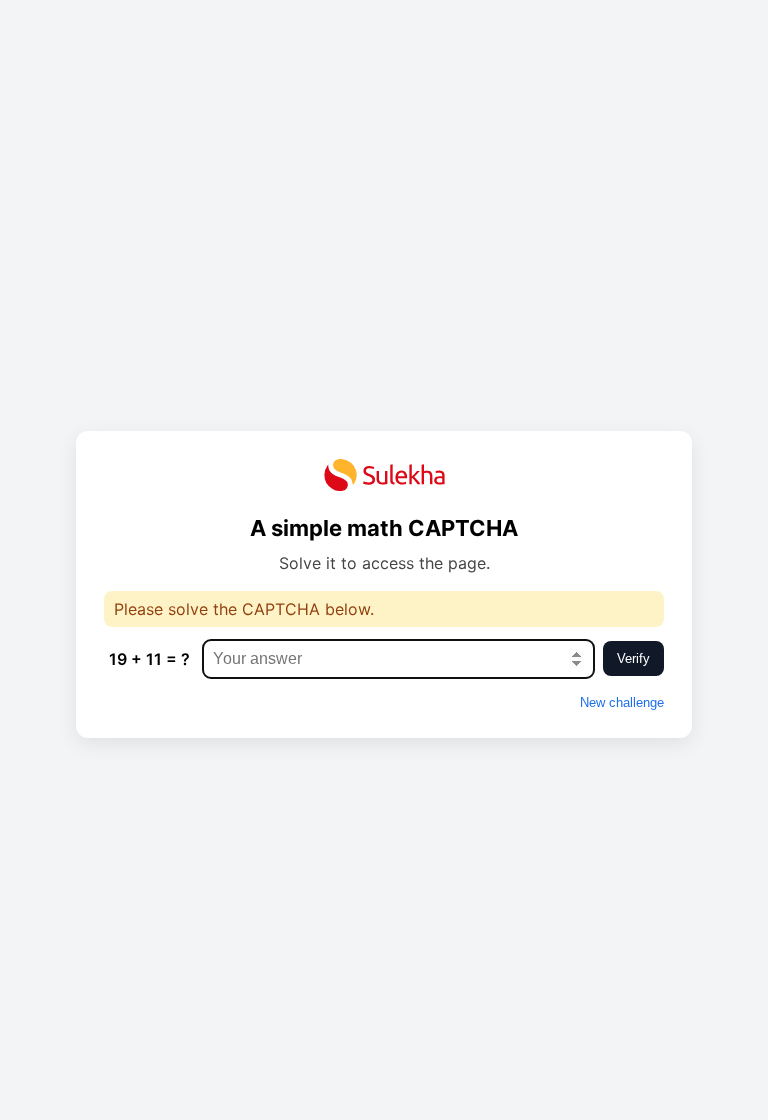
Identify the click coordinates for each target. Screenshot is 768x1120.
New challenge (622, 702)
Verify (633, 658)
